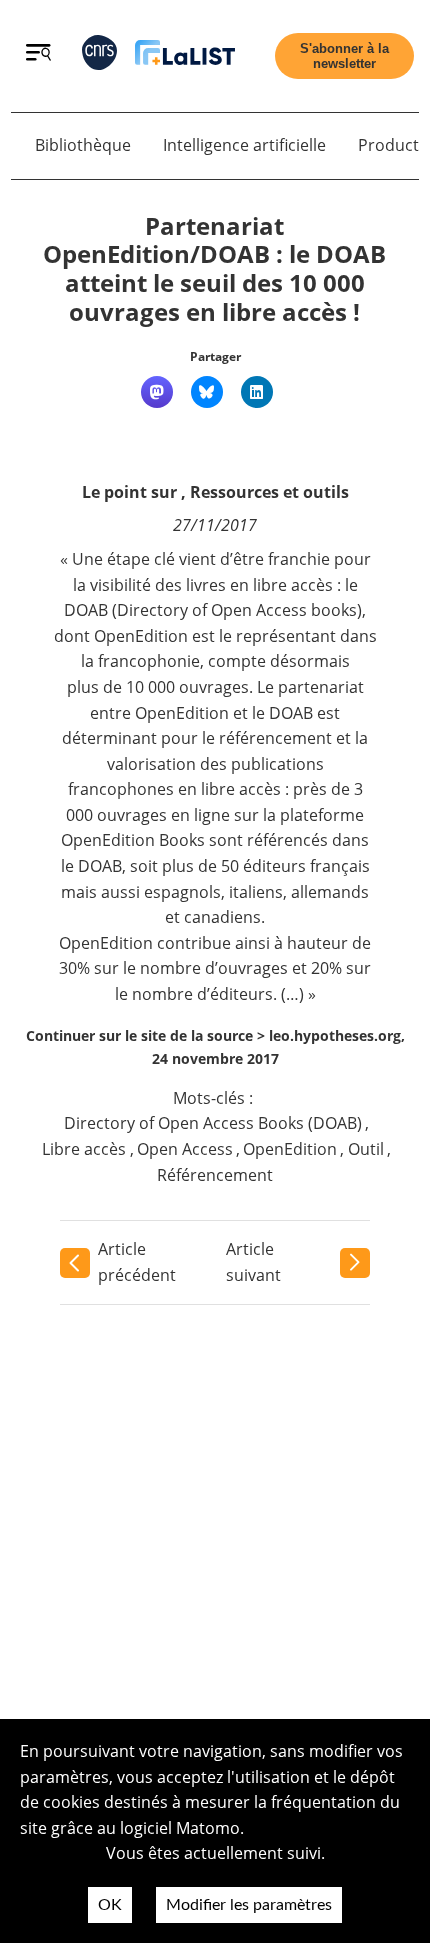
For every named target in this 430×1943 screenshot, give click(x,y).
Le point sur (129, 492)
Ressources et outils (269, 492)
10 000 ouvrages (187, 687)
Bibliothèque (83, 145)
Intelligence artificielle (244, 145)
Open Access (185, 1149)
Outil (366, 1149)
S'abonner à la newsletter (344, 56)
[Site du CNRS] (99, 56)
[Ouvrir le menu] (38, 55)
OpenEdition (290, 1149)
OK (110, 1905)
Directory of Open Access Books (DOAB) (213, 1123)
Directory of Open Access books (237, 610)
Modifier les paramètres (249, 1905)
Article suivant (253, 1262)
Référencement (215, 1175)
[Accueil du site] (185, 56)
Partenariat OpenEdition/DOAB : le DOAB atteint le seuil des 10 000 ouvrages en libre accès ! (214, 268)
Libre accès (84, 1149)
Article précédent (137, 1262)
